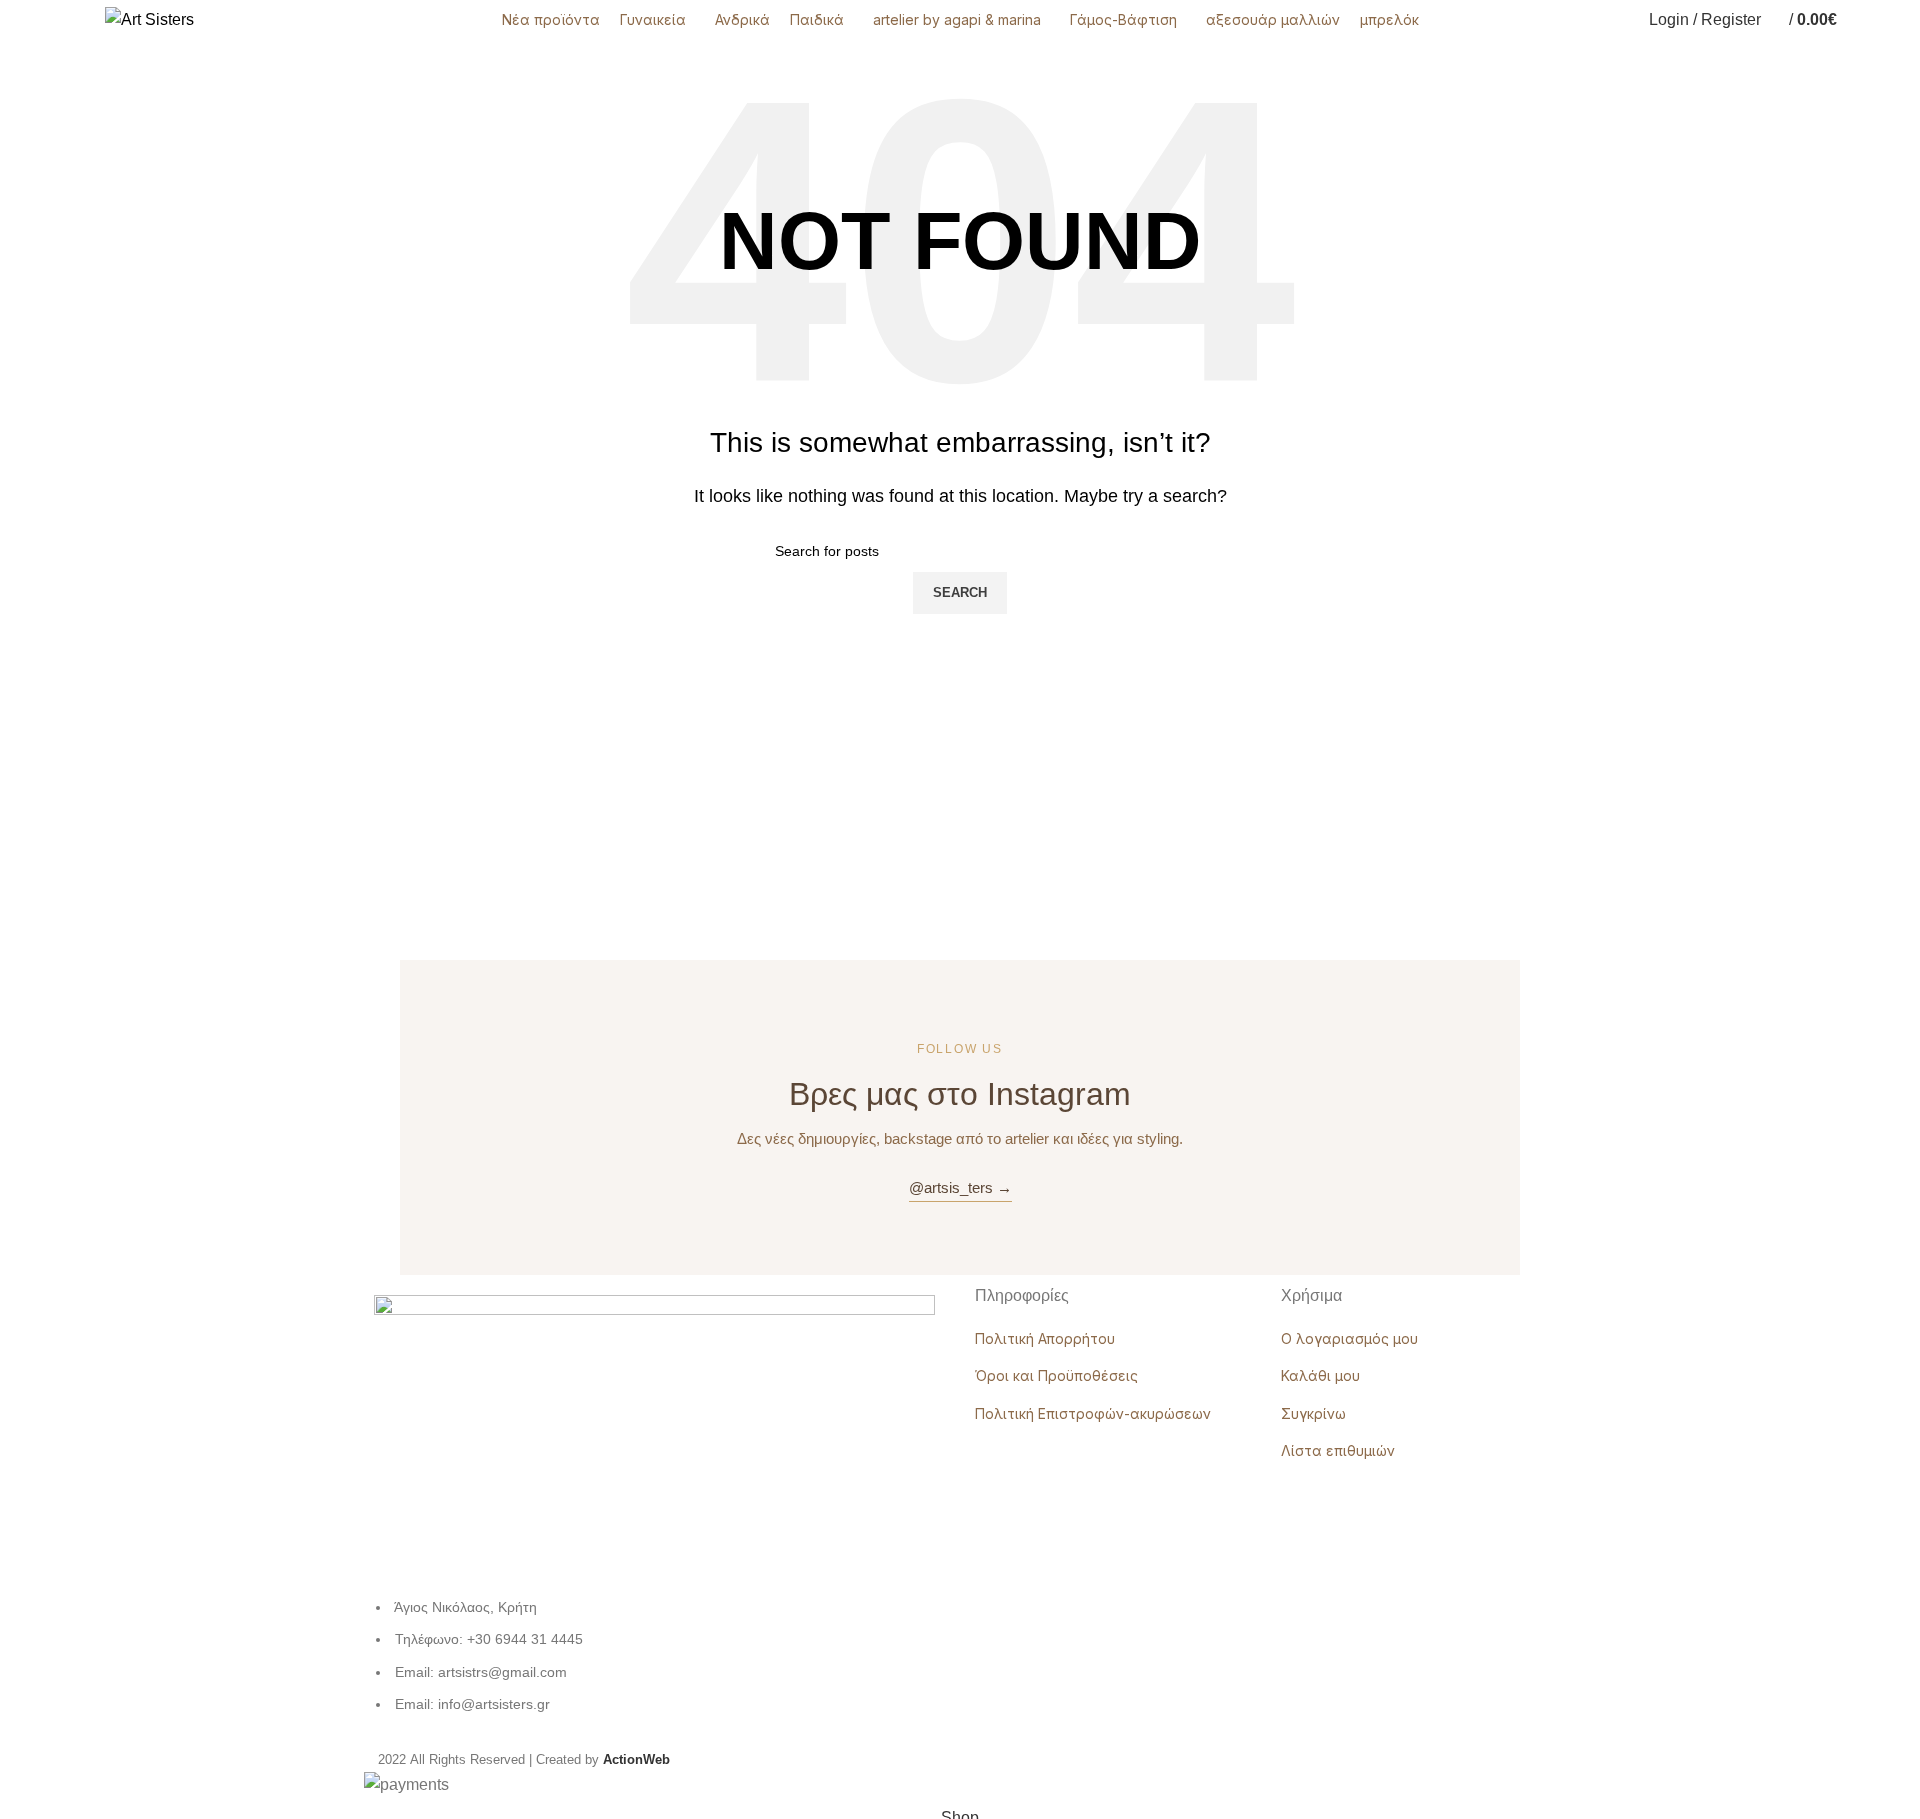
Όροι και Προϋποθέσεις (1056, 1375)
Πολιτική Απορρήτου (1045, 1338)
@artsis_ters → (960, 1187)
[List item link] (654, 1666)
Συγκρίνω (1313, 1413)
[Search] (1857, 20)
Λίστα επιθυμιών (1338, 1450)
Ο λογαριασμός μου (1349, 1338)
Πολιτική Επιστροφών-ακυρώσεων (1093, 1413)
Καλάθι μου (1320, 1375)
